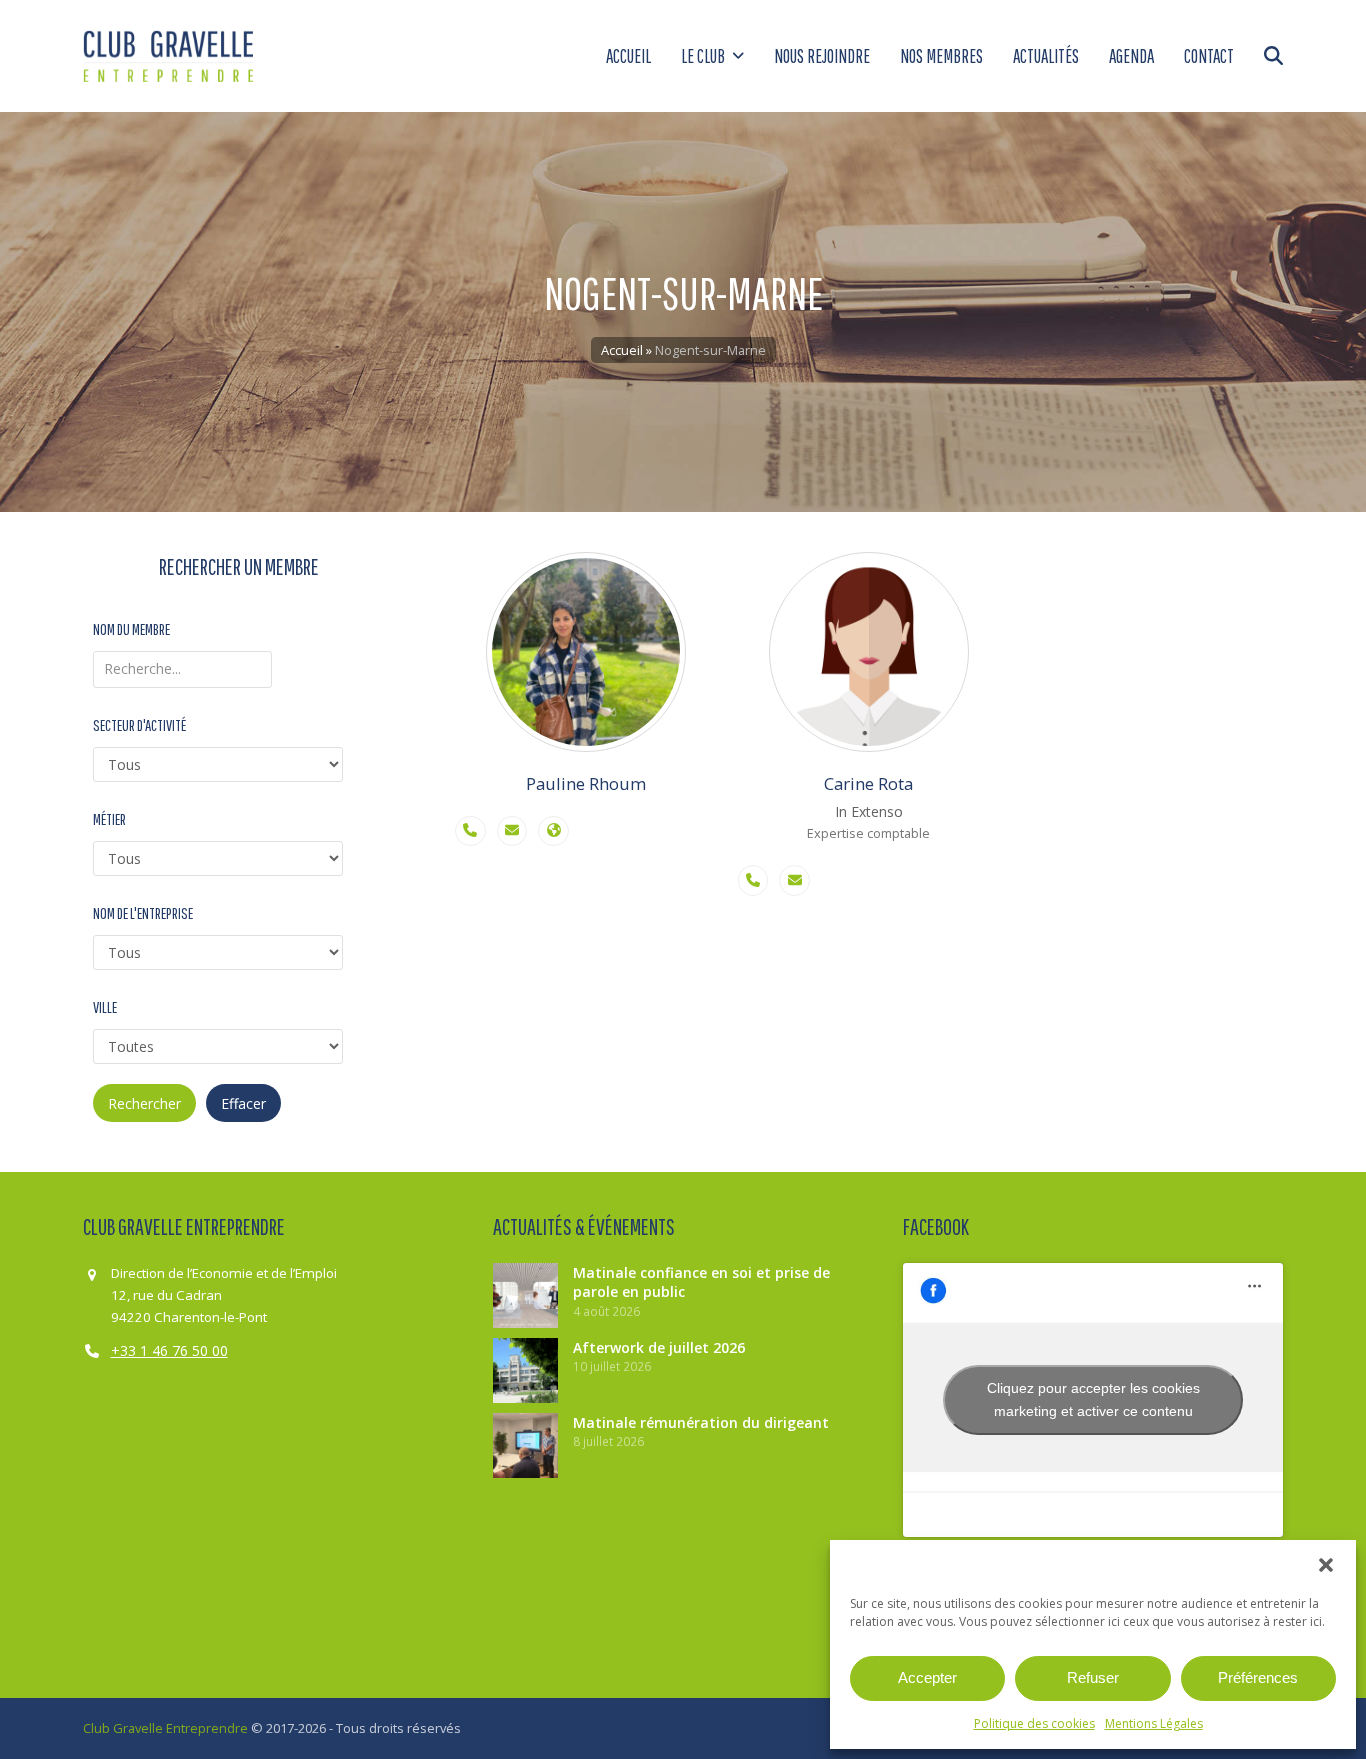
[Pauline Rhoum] (586, 652)
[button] (1326, 1565)
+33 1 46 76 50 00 (169, 1350)
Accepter (927, 1677)
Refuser (1093, 1677)
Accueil (622, 350)
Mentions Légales (1154, 1723)
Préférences (1258, 1677)
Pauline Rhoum (586, 783)
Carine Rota (868, 783)
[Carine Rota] (869, 652)
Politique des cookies (1034, 1723)
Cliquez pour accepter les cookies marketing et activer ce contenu (1093, 1399)
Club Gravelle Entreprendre (165, 1728)
